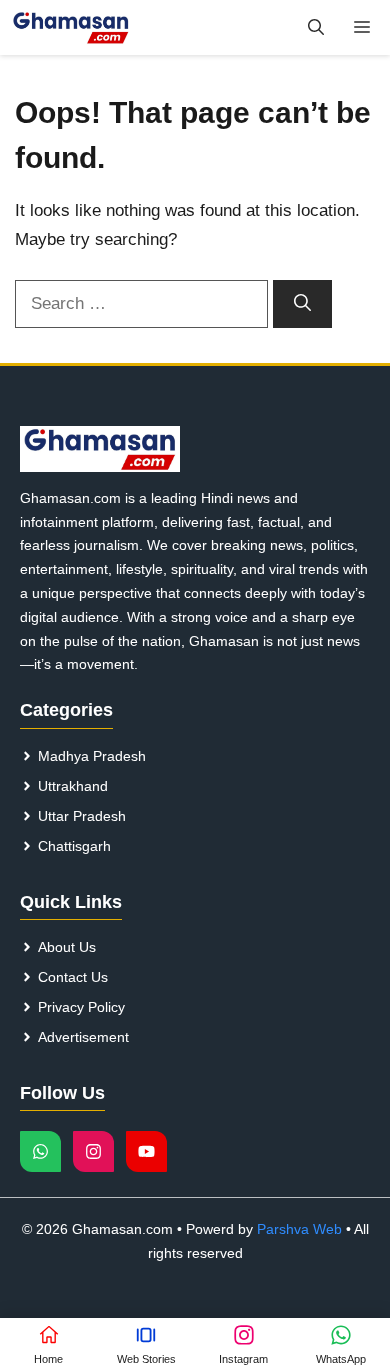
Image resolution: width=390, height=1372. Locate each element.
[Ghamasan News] (71, 27)
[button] (316, 27)
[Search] (302, 304)
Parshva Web (299, 1229)
